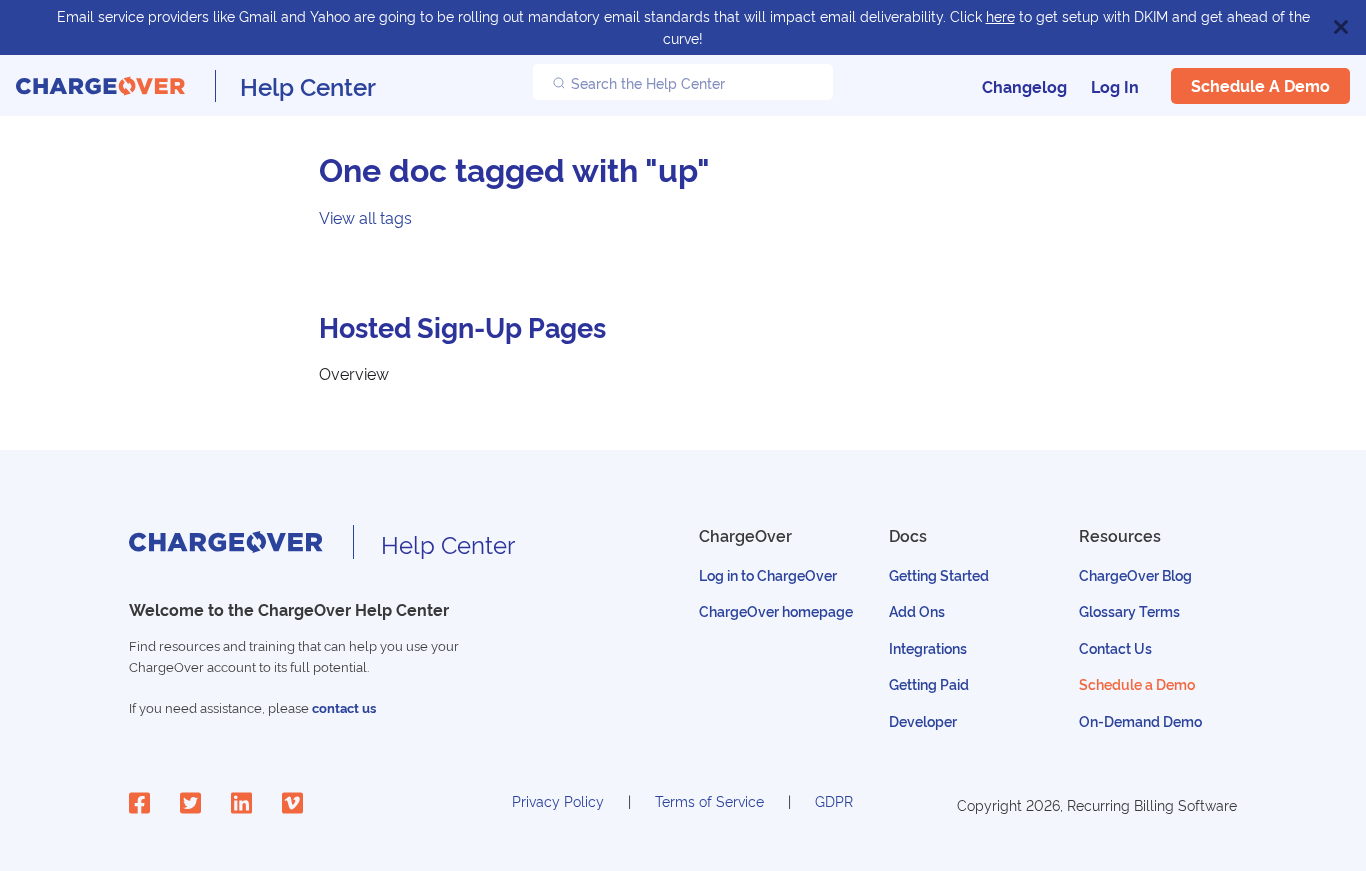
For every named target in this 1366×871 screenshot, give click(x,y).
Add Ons (917, 610)
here (1000, 15)
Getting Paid (929, 683)
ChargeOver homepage (776, 610)
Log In (1115, 86)
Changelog (1024, 86)
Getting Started (939, 574)
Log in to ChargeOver (768, 574)
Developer (923, 720)
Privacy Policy (558, 800)
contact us (344, 707)
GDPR (834, 800)
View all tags (365, 217)
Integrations (928, 647)
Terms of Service (709, 800)
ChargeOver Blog (1135, 574)
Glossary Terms (1129, 610)
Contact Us (1115, 647)
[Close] (1341, 27)
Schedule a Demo (1260, 85)
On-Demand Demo (1140, 720)
